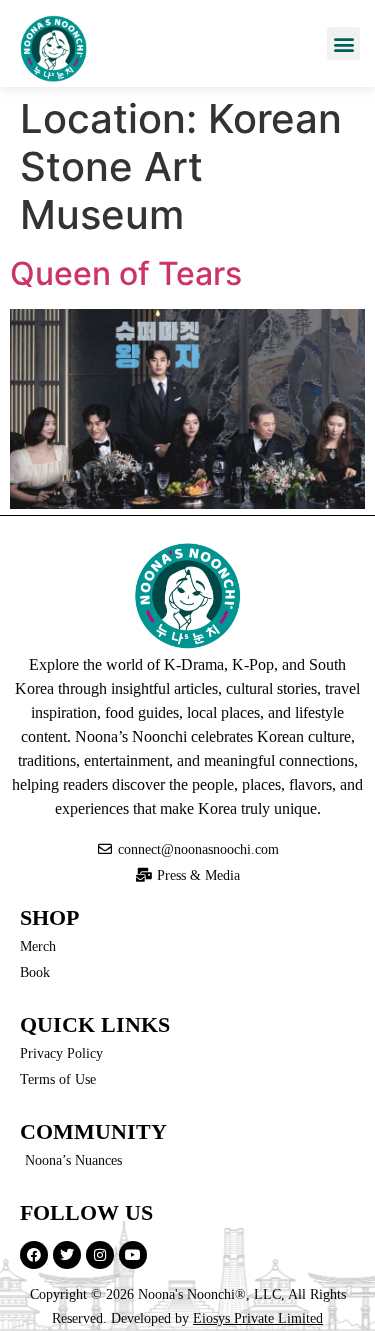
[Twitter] (67, 1255)
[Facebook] (34, 1255)
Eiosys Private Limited (258, 1318)
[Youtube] (133, 1255)
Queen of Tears (126, 273)
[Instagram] (100, 1255)
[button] (343, 43)
